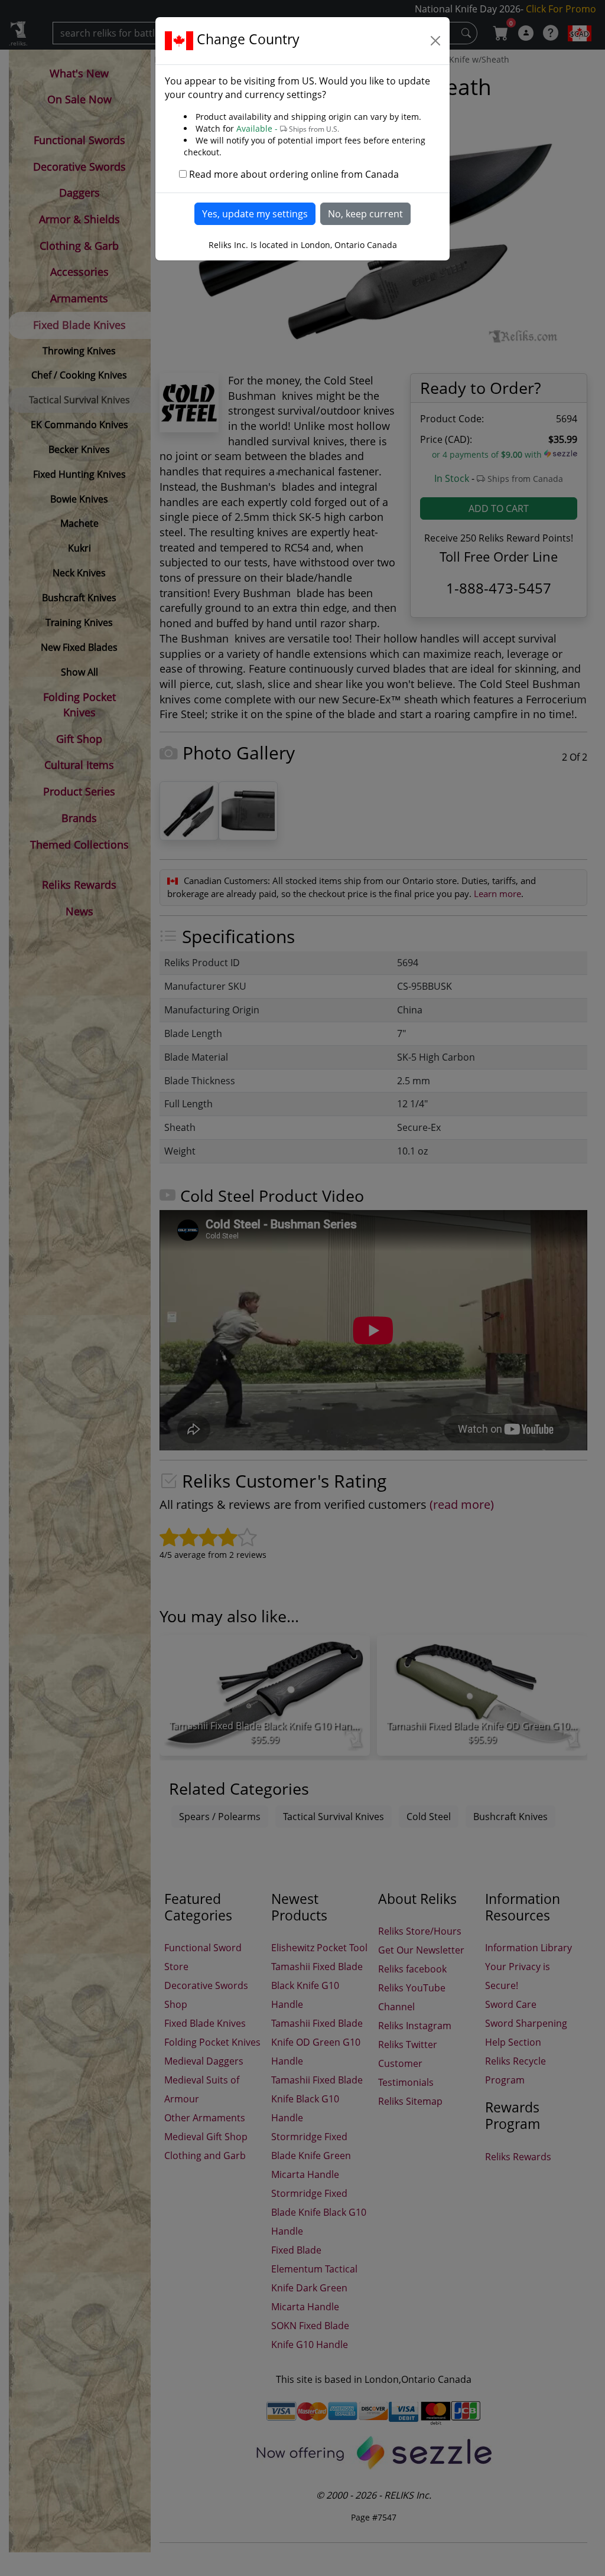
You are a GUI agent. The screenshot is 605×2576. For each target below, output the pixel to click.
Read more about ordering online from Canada (294, 174)
